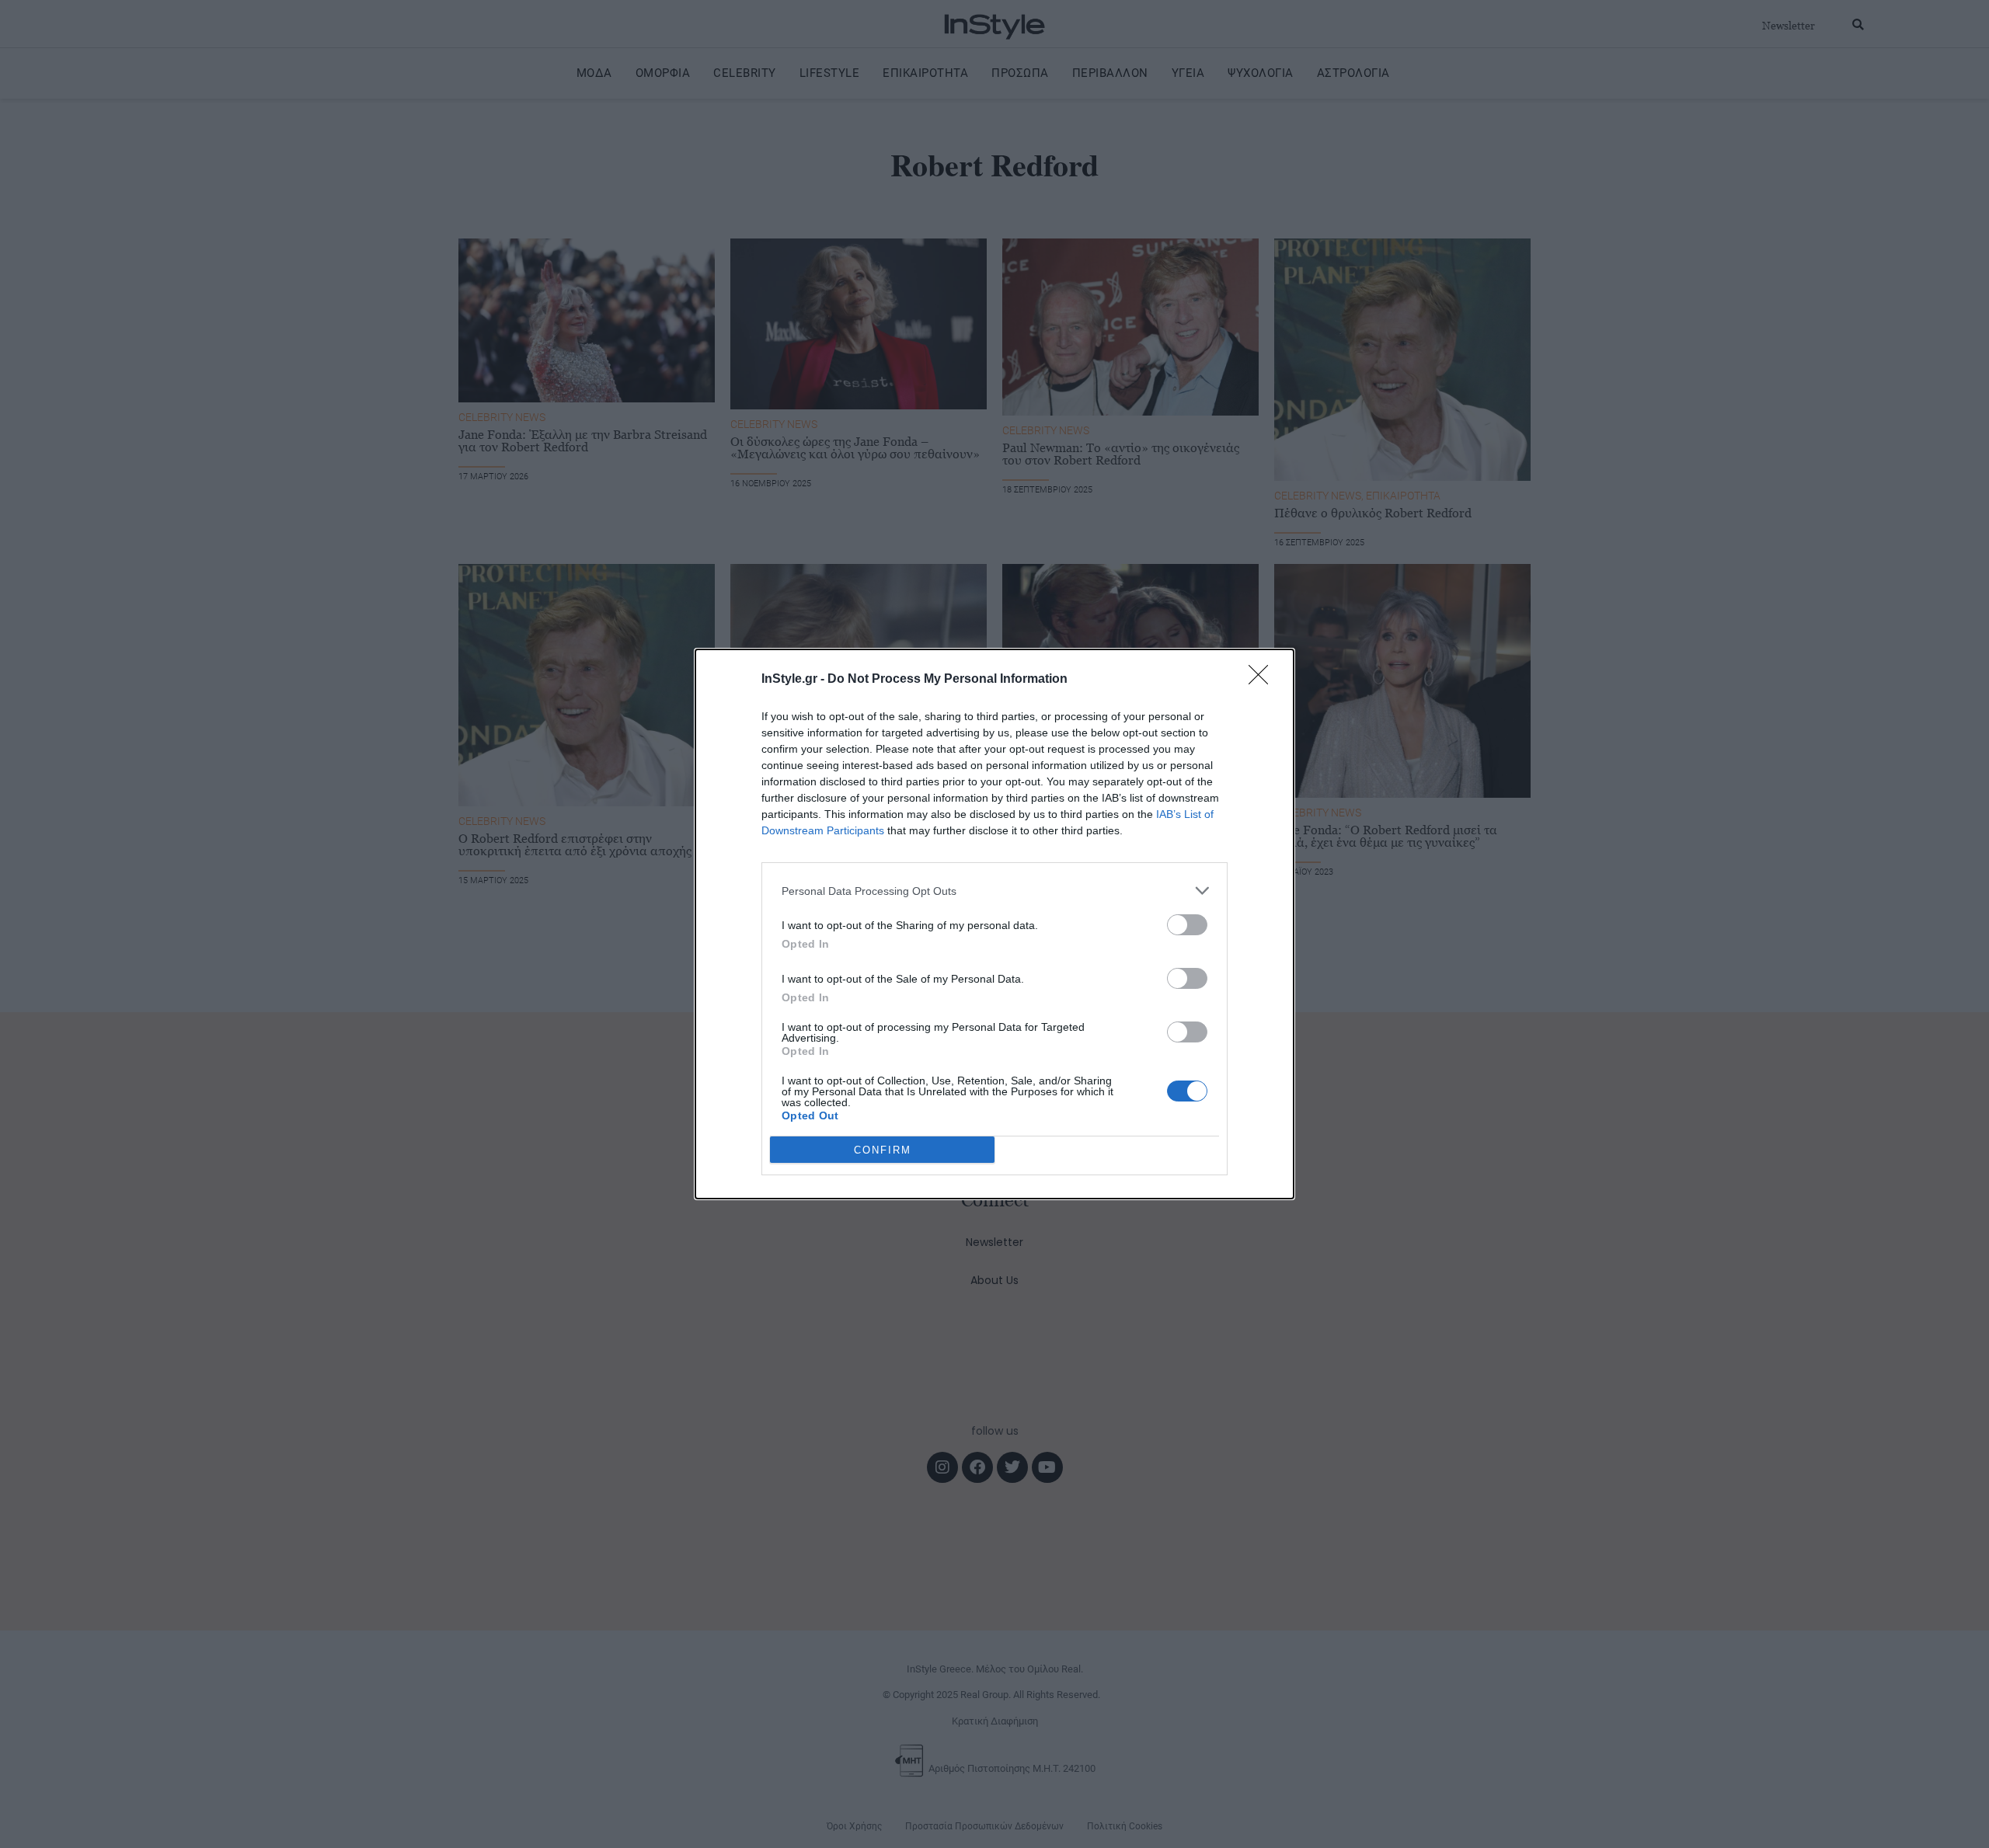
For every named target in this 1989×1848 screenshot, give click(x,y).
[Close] (1263, 680)
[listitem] (994, 891)
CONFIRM (883, 1150)
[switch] (1187, 925)
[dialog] (994, 924)
